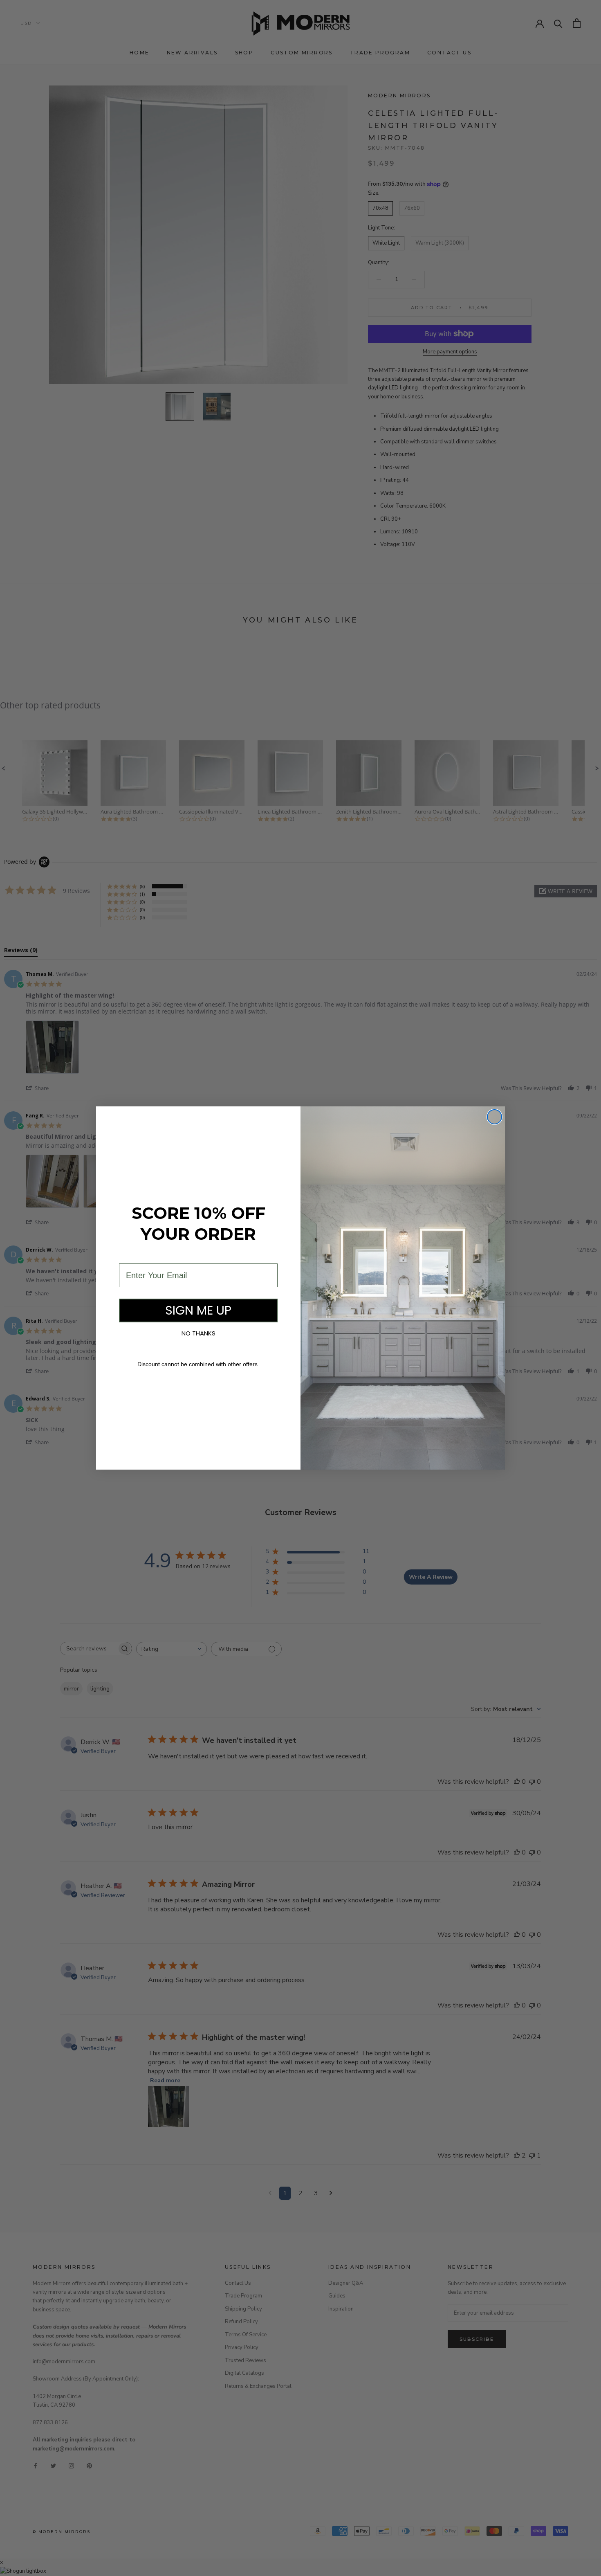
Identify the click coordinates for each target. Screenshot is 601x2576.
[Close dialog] (494, 1117)
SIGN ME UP (198, 1310)
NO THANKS (198, 1333)
